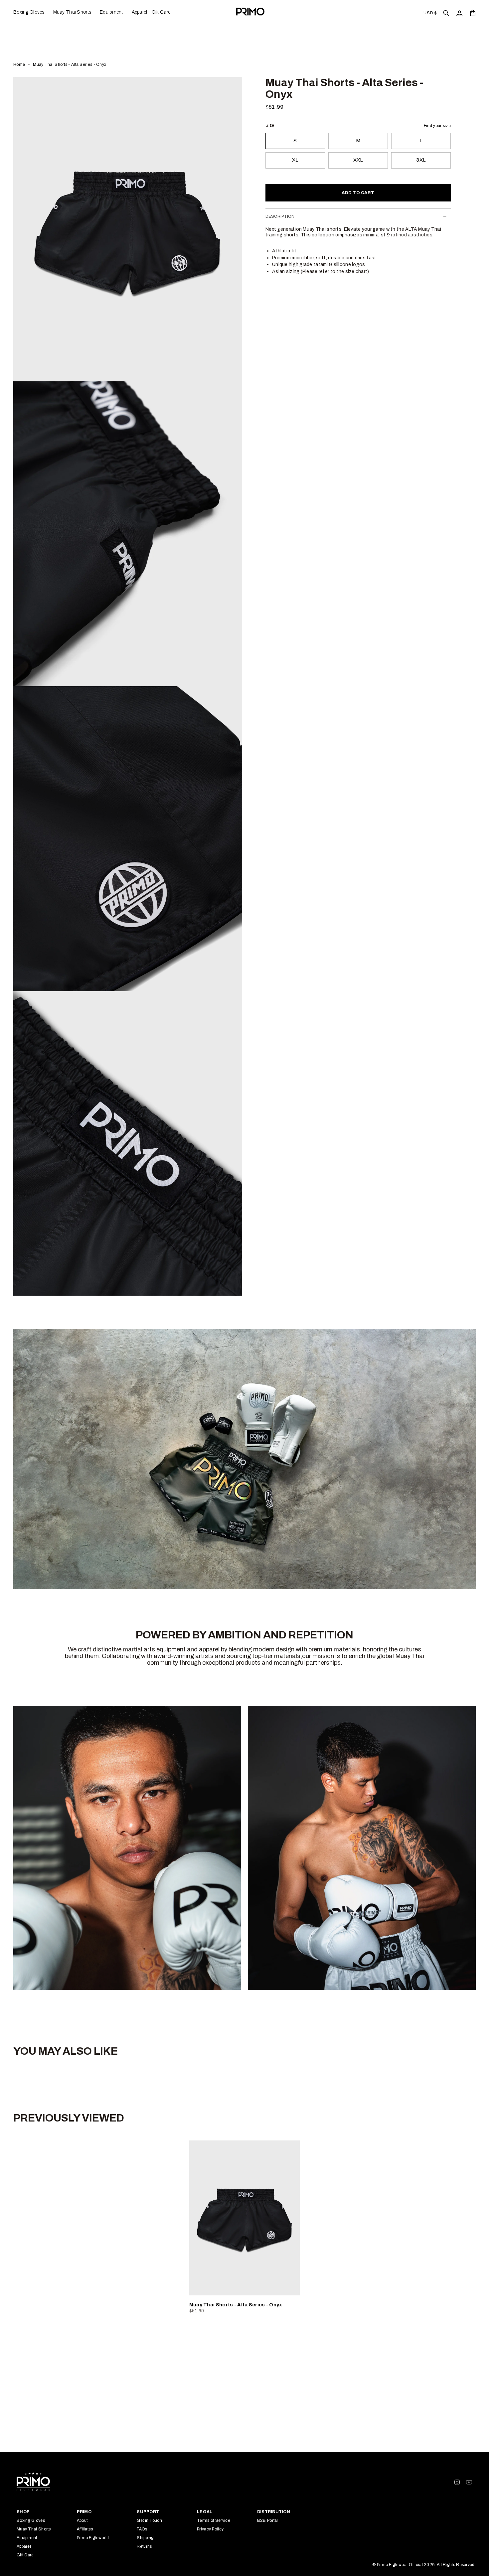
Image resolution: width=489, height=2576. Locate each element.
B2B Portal (268, 2520)
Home (19, 64)
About (82, 2520)
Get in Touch (149, 2520)
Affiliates (85, 2529)
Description (280, 216)
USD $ (430, 13)
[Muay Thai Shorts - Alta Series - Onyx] (245, 2218)
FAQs (142, 2529)
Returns (144, 2546)
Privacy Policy (210, 2529)
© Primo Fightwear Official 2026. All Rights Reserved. (424, 2565)
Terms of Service (214, 2520)
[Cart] (473, 13)
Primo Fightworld (93, 2538)
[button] (31, 12)
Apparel (24, 2546)
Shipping (145, 2538)
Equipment (27, 2538)
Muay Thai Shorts (34, 2529)
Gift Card (25, 2555)
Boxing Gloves (31, 2520)
